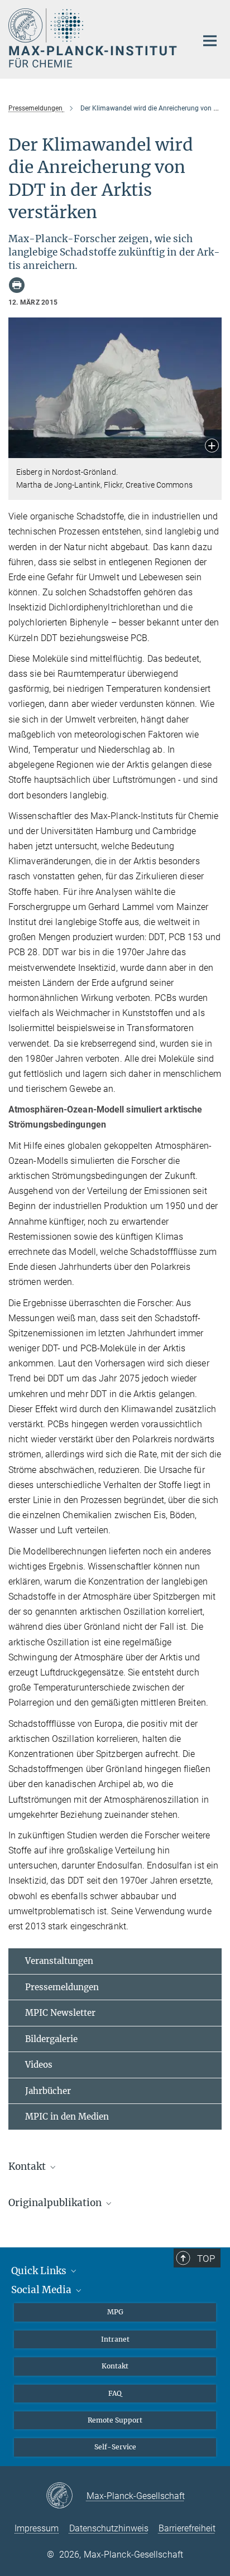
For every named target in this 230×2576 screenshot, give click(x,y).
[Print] (17, 285)
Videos (39, 2065)
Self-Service (115, 2447)
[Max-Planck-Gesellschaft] (66, 2496)
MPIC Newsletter (60, 2013)
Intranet (115, 2339)
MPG (115, 2312)
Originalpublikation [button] (56, 2203)
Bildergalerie (51, 2039)
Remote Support (115, 2420)
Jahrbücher (48, 2091)
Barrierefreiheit (187, 2528)
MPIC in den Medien (67, 2117)
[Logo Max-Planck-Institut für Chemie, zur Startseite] (94, 38)
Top (206, 2259)
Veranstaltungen (59, 1961)
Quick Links (40, 2271)
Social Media (42, 2290)
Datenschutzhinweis (109, 2528)
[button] (212, 447)
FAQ (115, 2393)
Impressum (37, 2528)
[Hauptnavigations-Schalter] (210, 41)
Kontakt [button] (28, 2166)
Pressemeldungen (62, 1987)
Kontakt (115, 2366)
